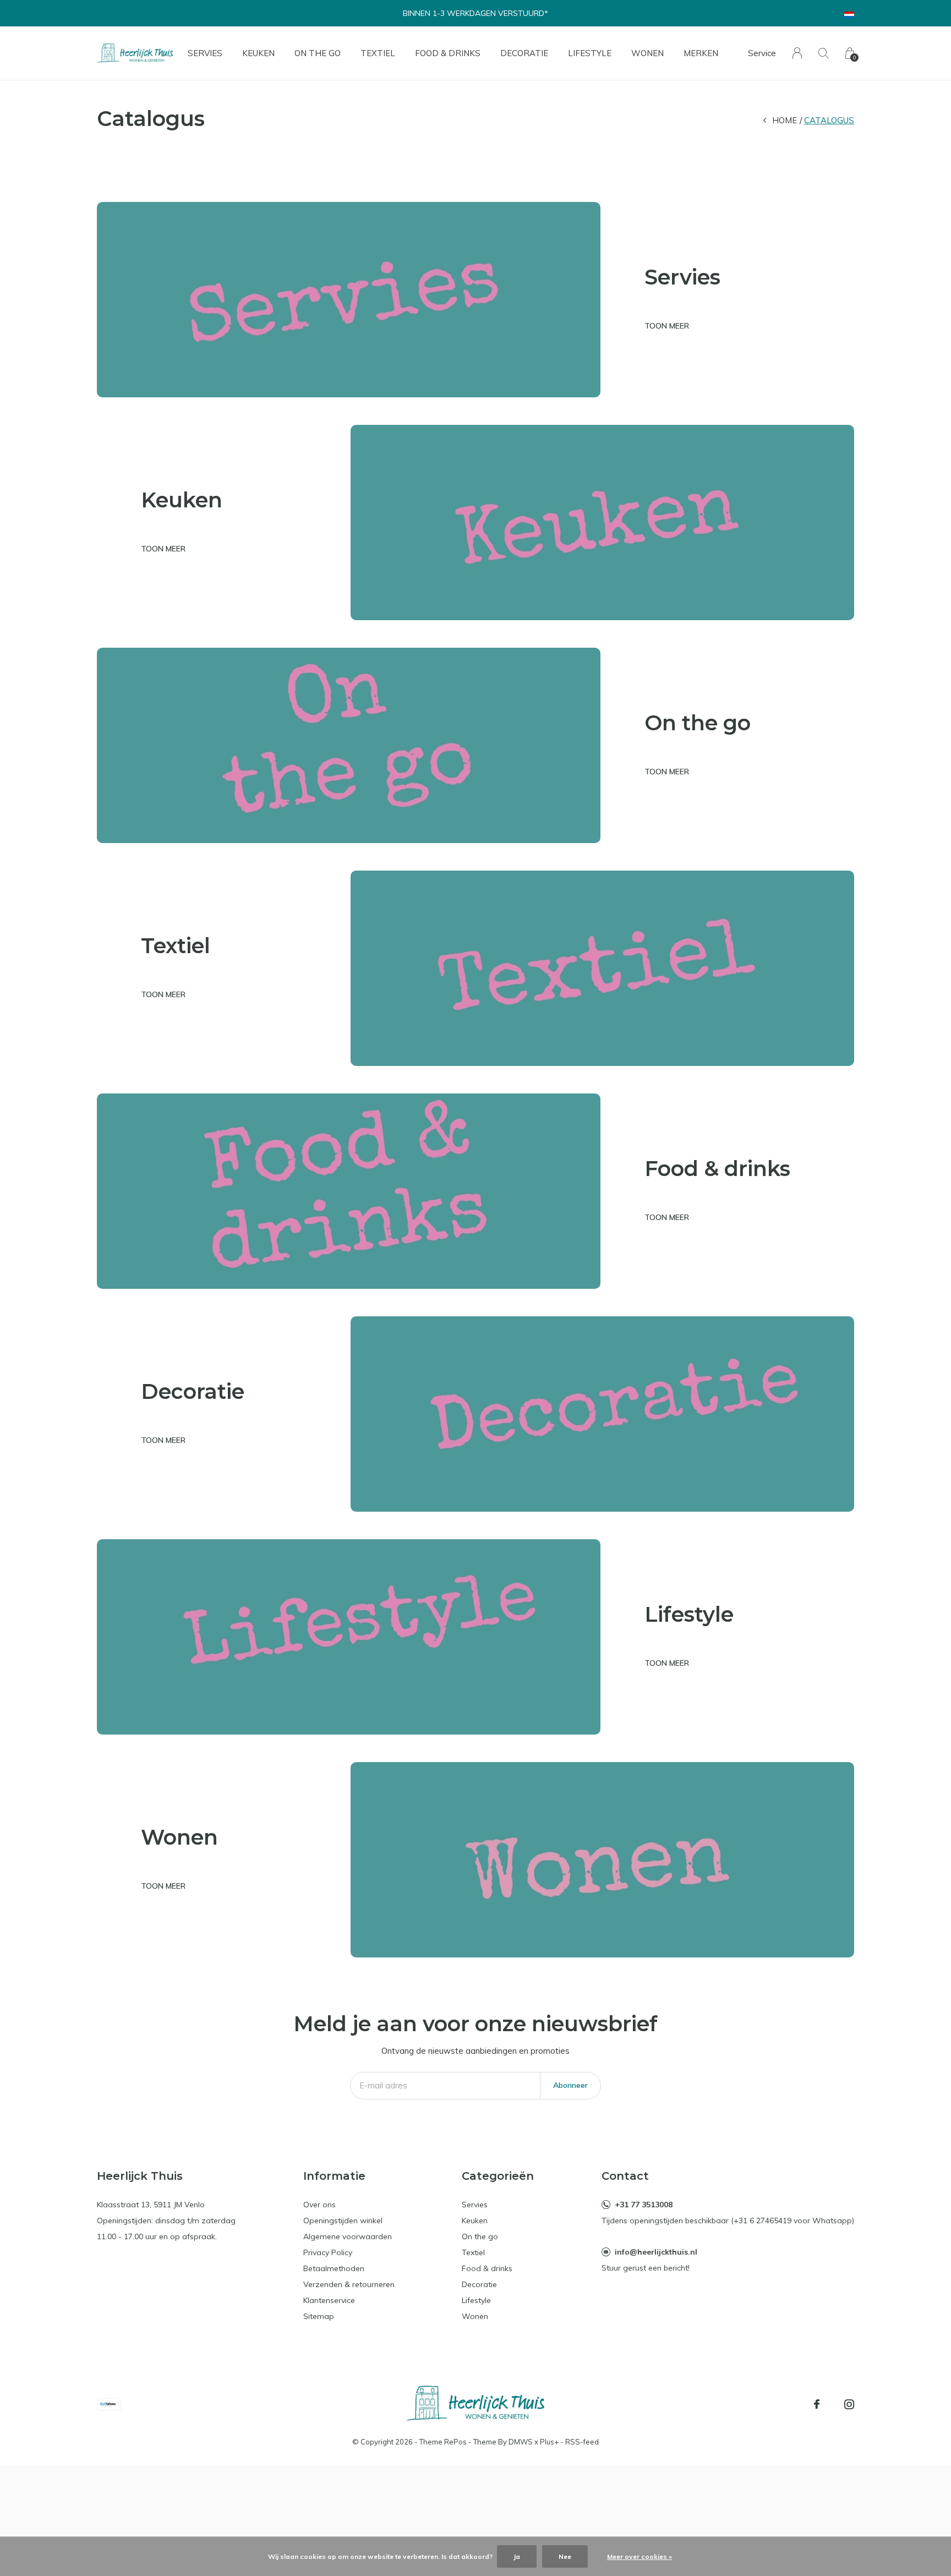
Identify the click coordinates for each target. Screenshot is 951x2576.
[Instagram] (849, 2404)
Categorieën (498, 2176)
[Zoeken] (824, 53)
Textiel (378, 53)
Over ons (319, 2205)
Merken (701, 53)
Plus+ (549, 2442)
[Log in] (797, 53)
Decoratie (524, 53)
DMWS (521, 2442)
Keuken (258, 53)
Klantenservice (329, 2300)
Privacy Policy (328, 2252)
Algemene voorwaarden (348, 2236)
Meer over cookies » (640, 2556)
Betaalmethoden (334, 2268)
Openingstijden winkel (343, 2220)
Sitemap (319, 2316)
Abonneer (570, 2085)
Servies (205, 53)
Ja (517, 2556)
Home (785, 120)
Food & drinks (448, 53)
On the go (318, 53)
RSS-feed (582, 2442)
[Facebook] (817, 2404)
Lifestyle (590, 53)
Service (762, 53)
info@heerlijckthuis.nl (656, 2252)
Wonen (647, 53)
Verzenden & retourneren (349, 2284)
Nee (565, 2556)
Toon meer (667, 326)
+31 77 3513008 (644, 2205)
